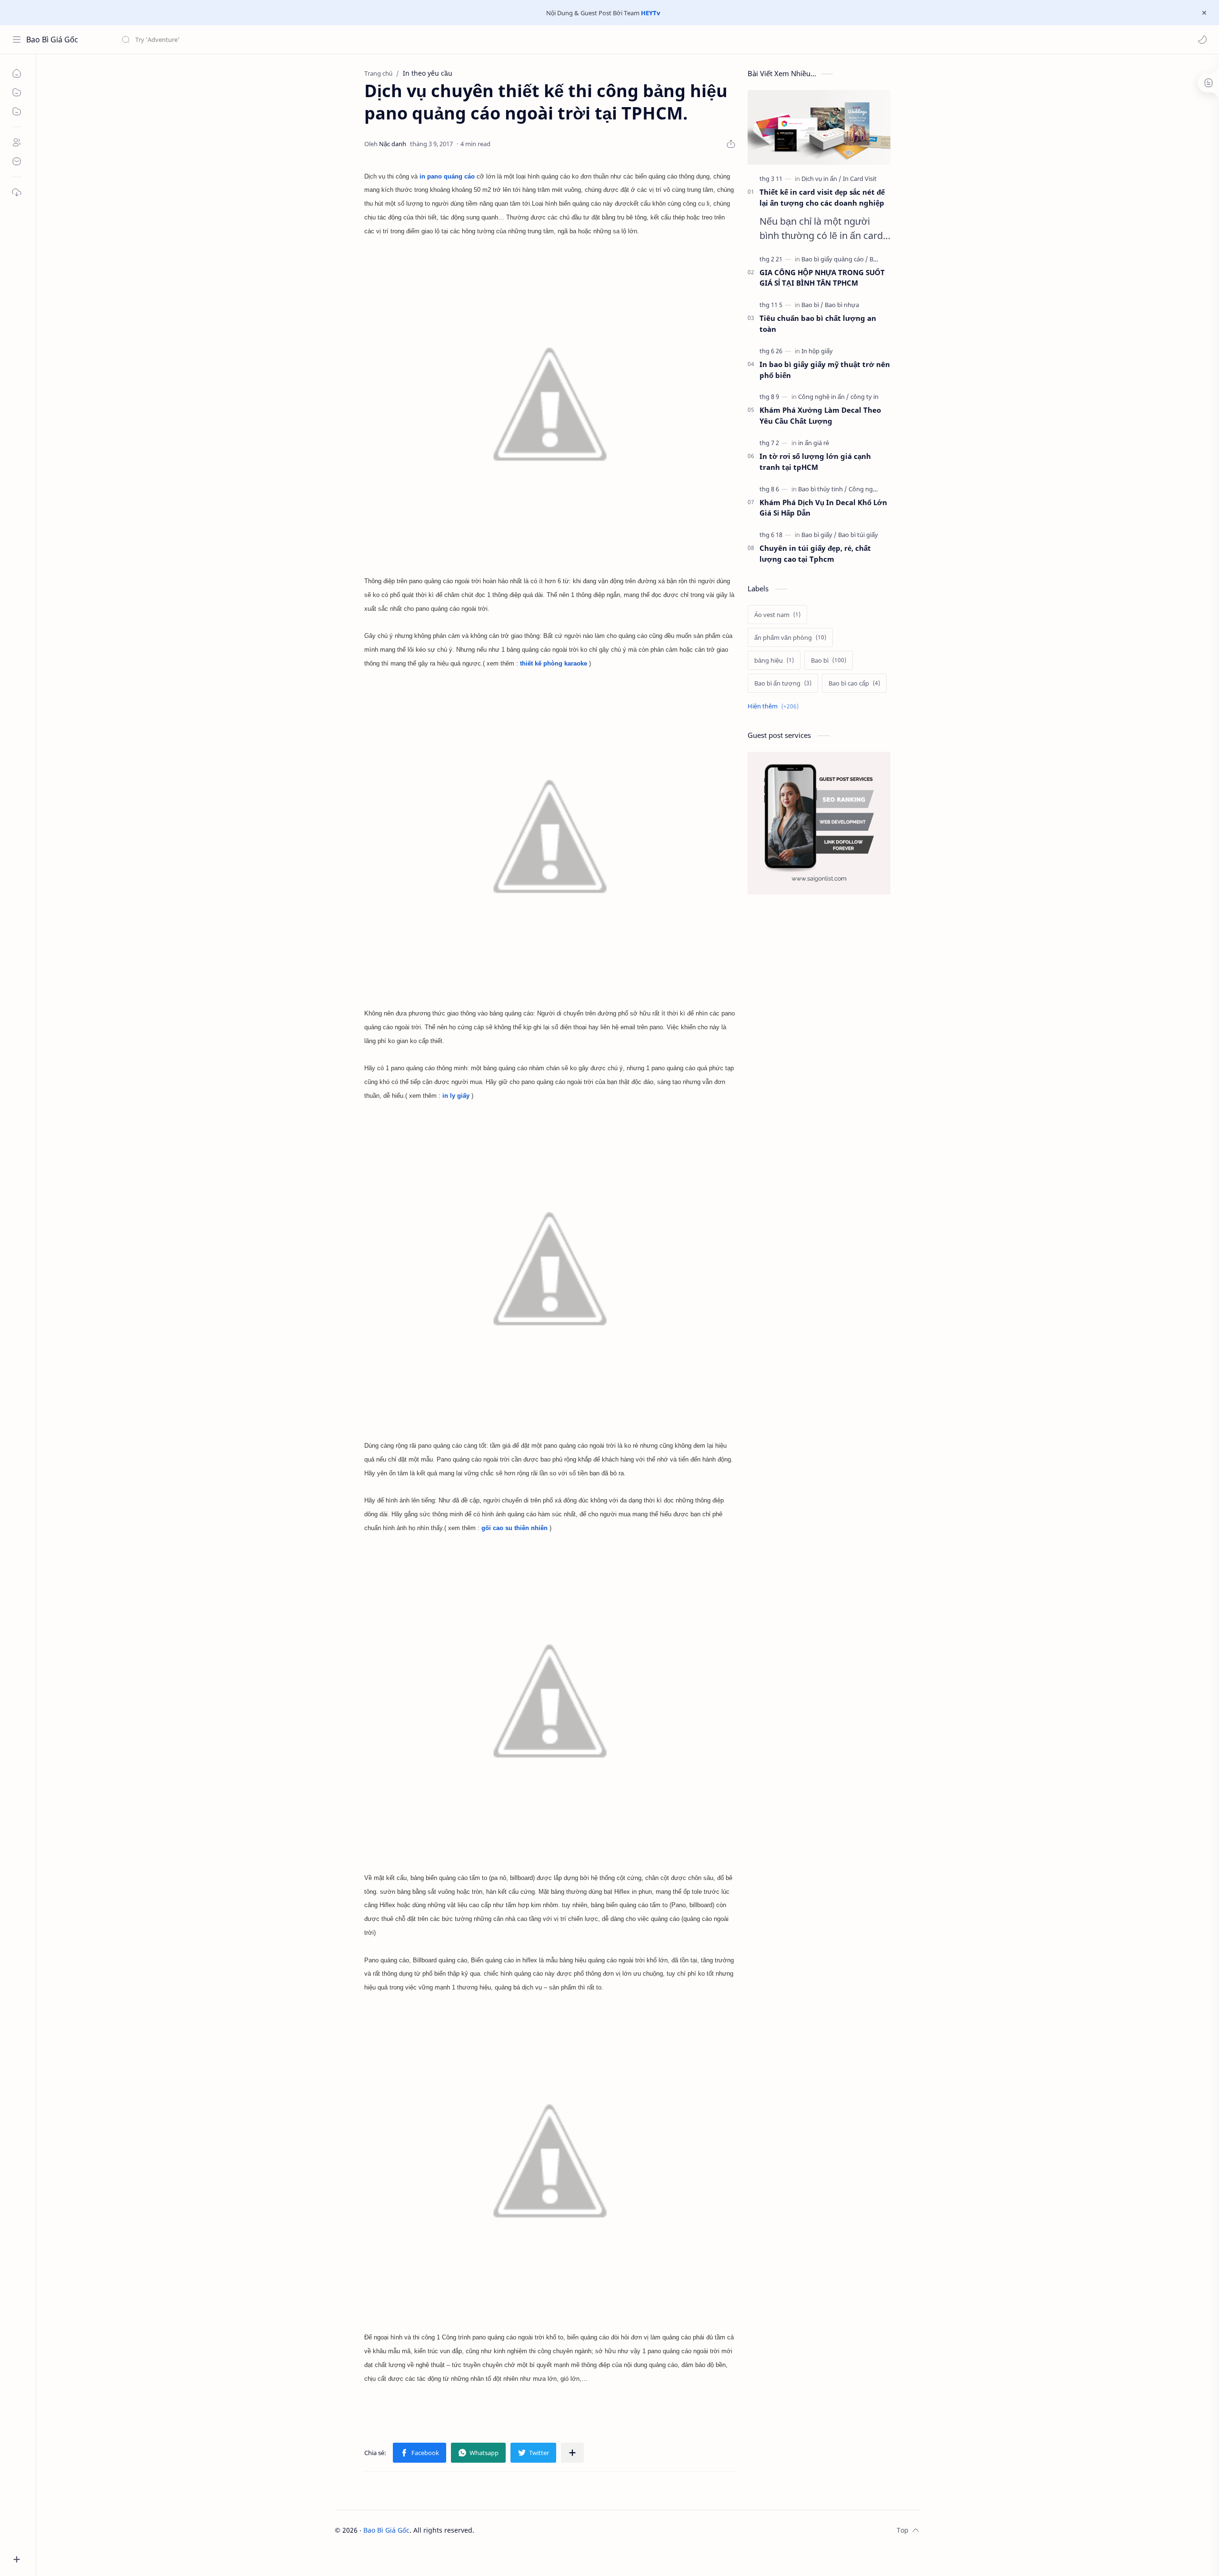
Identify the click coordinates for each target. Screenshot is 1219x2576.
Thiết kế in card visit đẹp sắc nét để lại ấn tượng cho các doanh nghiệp (822, 197)
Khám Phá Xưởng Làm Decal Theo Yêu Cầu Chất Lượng (820, 415)
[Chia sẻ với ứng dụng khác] (572, 2453)
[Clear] (271, 40)
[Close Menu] (1204, 13)
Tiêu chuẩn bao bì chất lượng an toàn (818, 323)
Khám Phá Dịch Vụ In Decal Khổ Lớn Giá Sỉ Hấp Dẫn (823, 508)
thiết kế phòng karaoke (554, 663)
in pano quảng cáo (447, 176)
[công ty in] (864, 397)
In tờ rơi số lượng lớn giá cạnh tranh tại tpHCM (815, 462)
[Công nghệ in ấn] (824, 397)
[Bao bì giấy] (819, 535)
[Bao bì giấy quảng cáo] (835, 259)
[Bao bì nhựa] (842, 305)
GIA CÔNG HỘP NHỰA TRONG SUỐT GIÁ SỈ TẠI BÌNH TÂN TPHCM (822, 278)
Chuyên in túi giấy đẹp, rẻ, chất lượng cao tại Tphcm (815, 553)
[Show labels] (775, 706)
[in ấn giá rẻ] (814, 443)
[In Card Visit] (860, 179)
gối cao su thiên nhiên (515, 1528)
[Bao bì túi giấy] (858, 535)
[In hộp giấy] (817, 351)
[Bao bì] (812, 305)
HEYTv (650, 13)
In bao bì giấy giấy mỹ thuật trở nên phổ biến (825, 370)
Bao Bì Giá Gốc (52, 40)
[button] (1202, 40)
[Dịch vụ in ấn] (821, 179)
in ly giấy (456, 1096)
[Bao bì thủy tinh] (823, 489)
